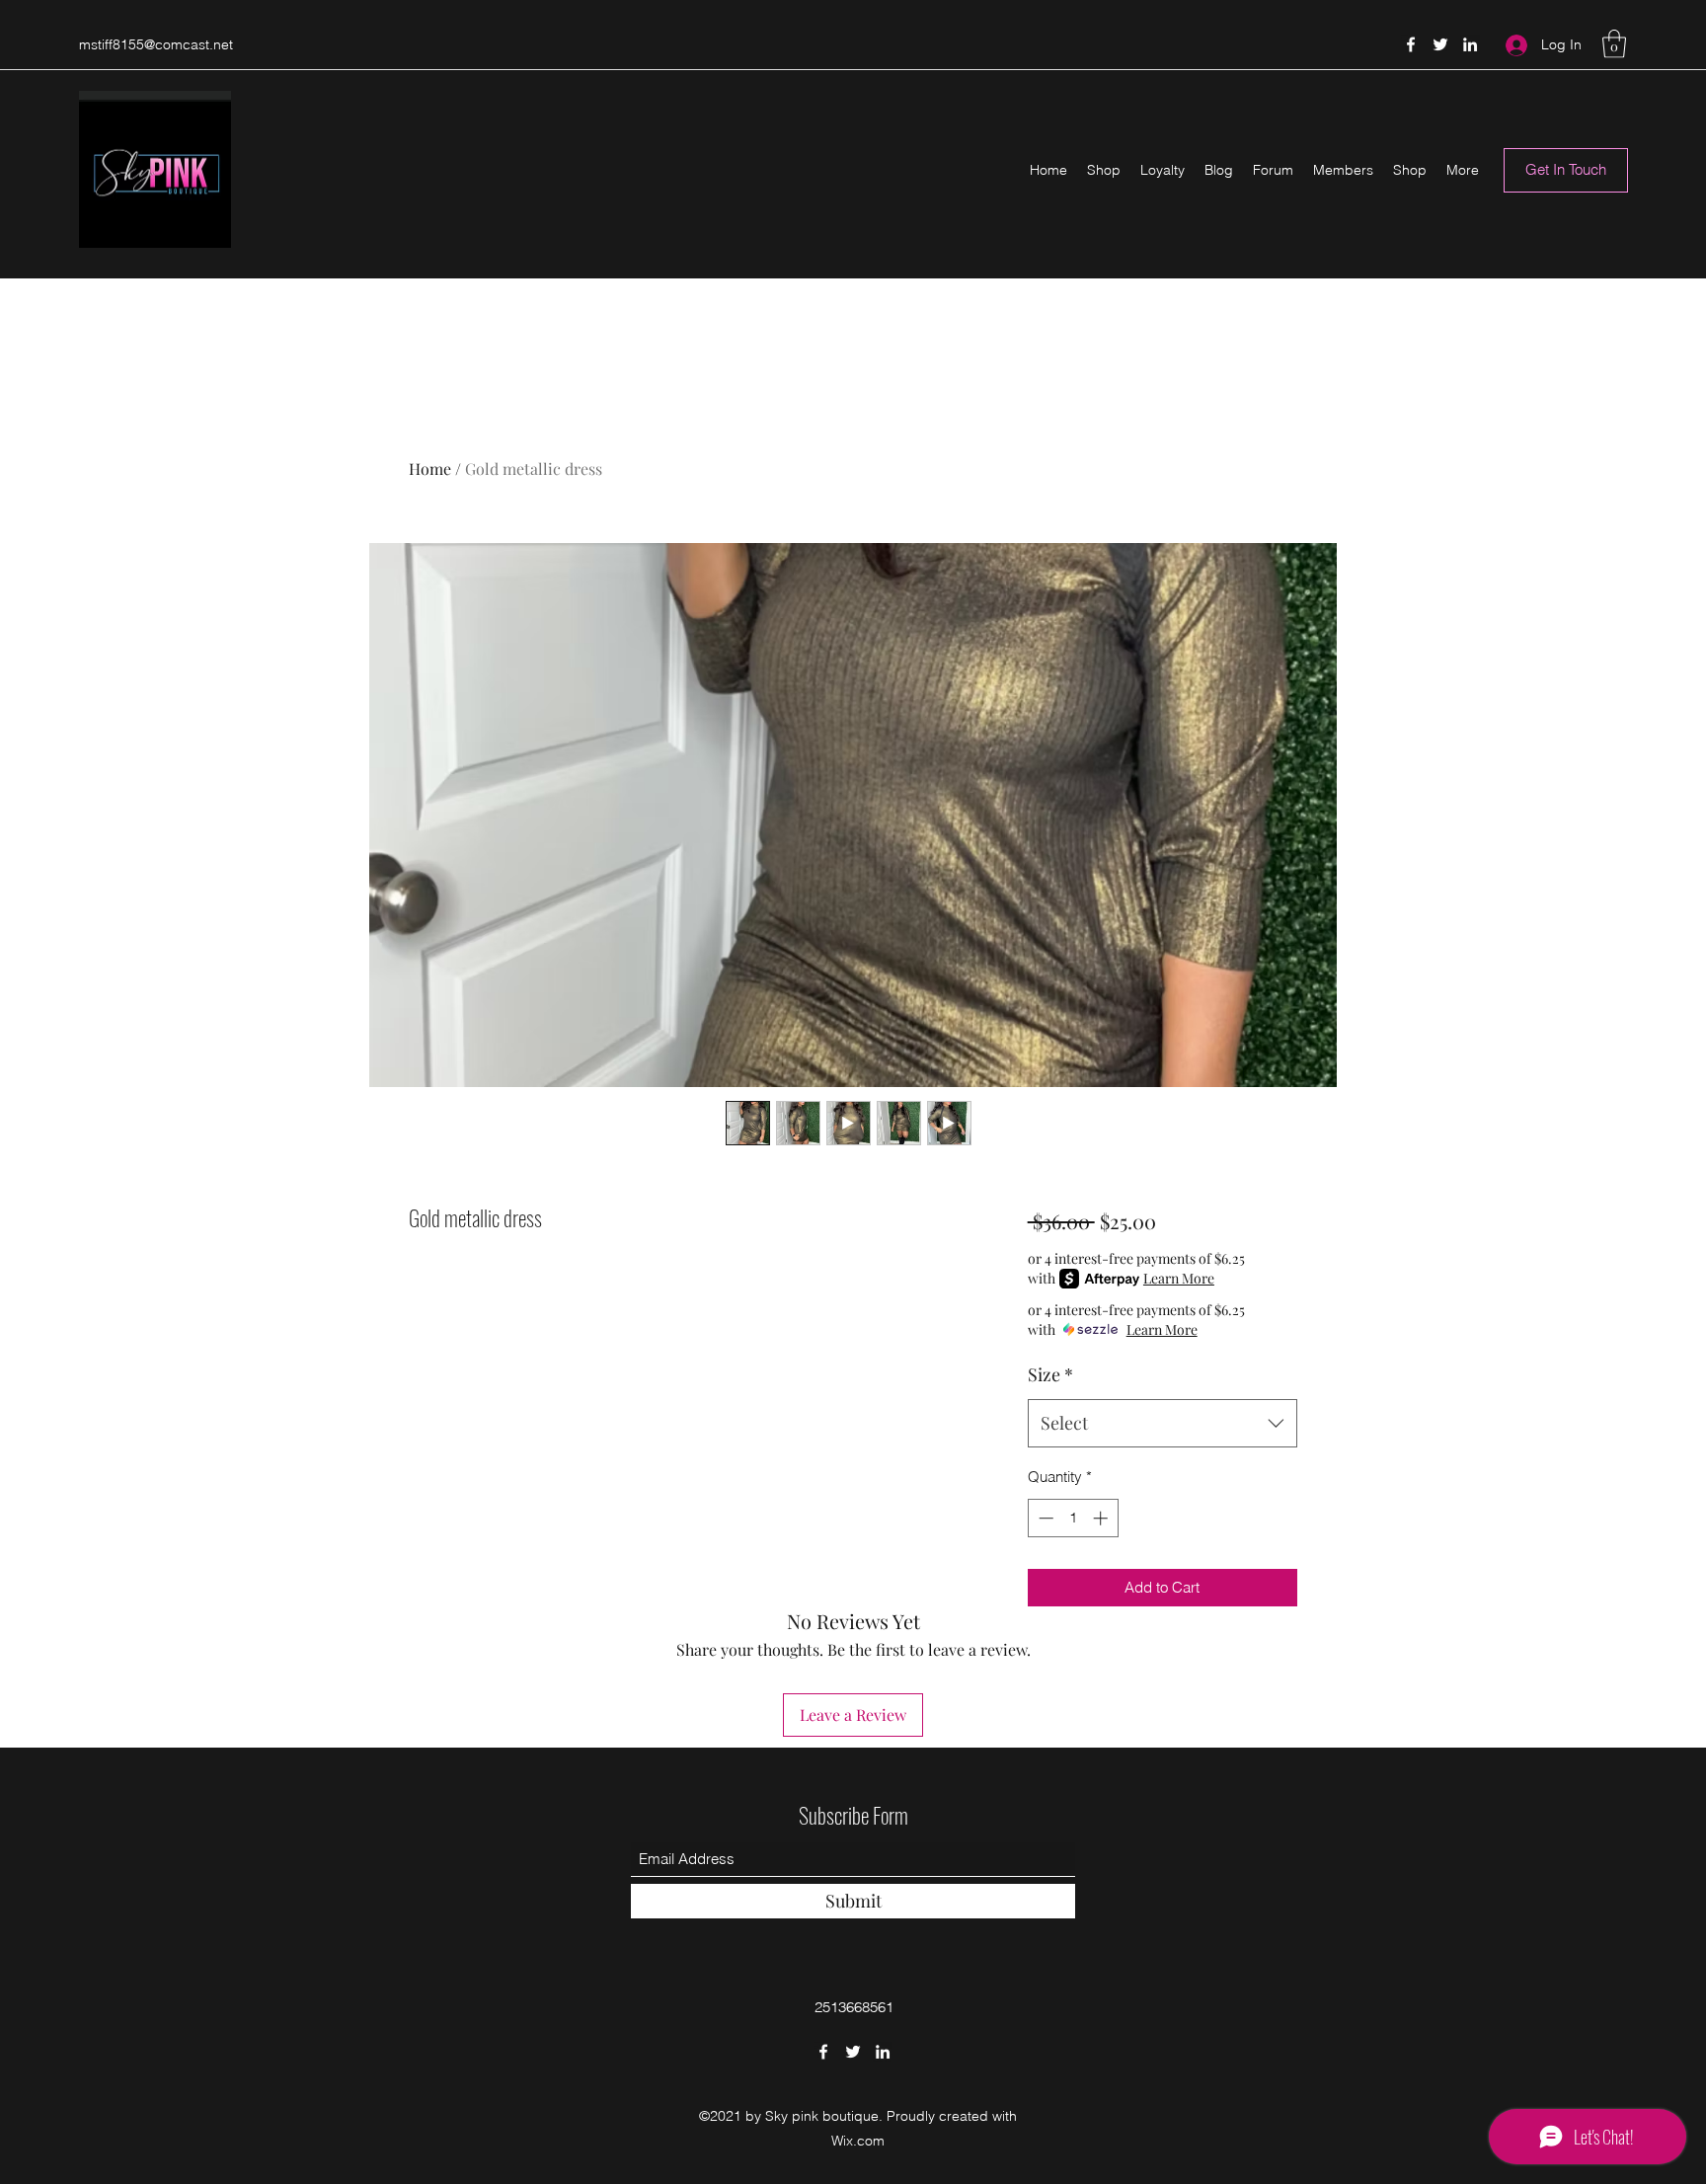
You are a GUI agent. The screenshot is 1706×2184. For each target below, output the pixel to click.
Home (430, 468)
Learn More (1179, 1278)
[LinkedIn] (1470, 44)
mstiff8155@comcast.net (156, 44)
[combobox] (1163, 1424)
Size (1050, 1374)
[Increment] (1102, 1518)
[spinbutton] (1073, 1518)
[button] (1614, 44)
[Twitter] (1440, 44)
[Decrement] (1044, 1518)
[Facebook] (1411, 44)
